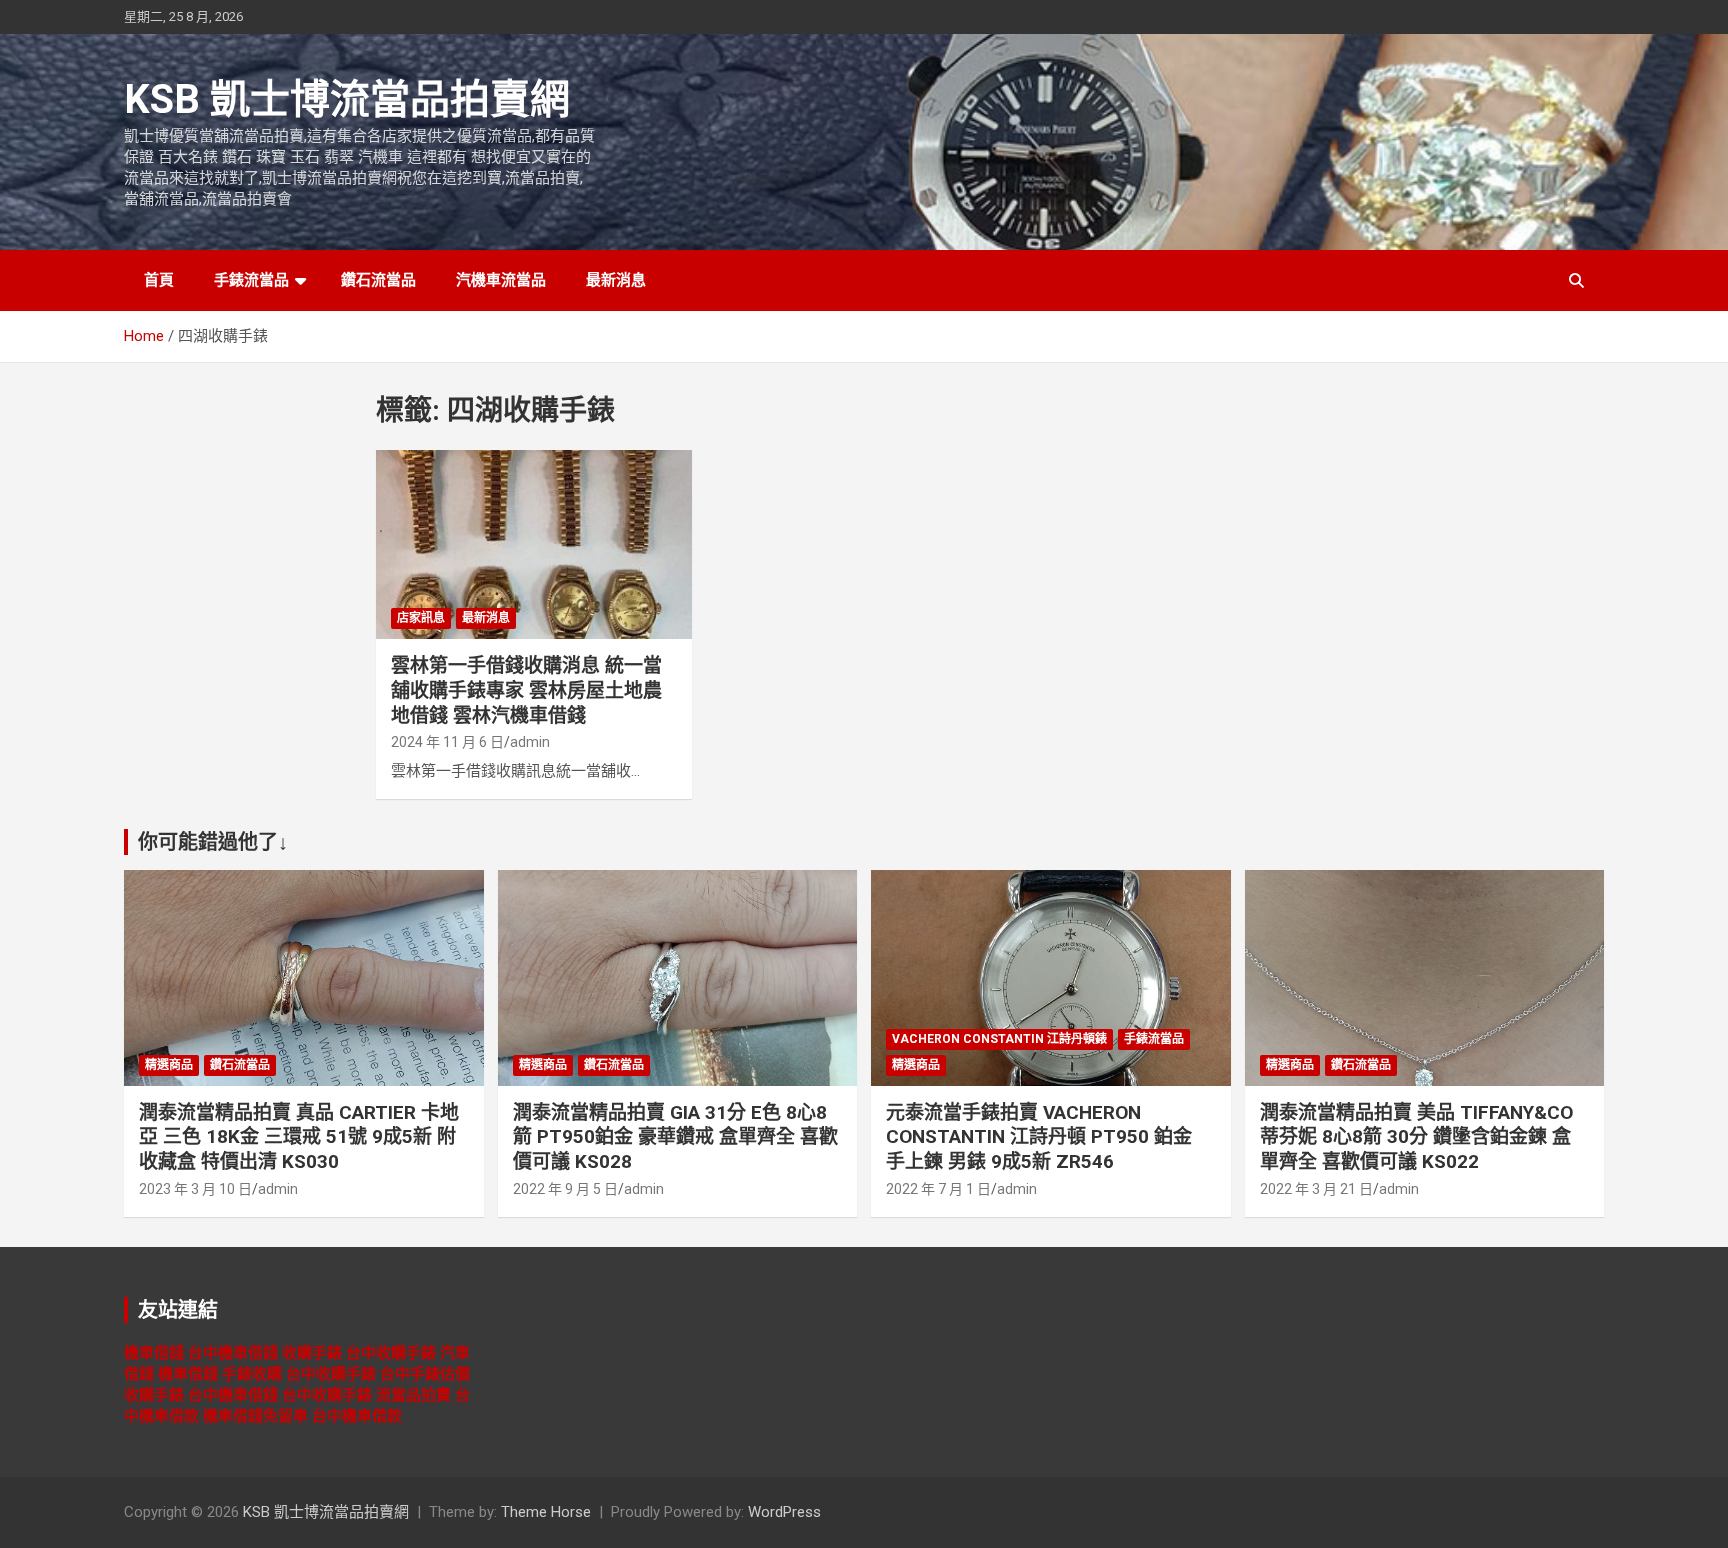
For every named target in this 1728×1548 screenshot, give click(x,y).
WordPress (784, 1512)
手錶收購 (252, 1374)
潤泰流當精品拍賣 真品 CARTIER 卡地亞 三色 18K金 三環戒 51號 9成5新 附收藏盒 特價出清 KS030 (299, 1137)
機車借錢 (154, 1353)
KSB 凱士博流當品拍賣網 (347, 99)
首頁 (159, 280)
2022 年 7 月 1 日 (938, 1189)
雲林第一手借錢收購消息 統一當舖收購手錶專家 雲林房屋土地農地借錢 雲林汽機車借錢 (526, 690)
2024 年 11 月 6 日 (447, 742)
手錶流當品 (251, 280)
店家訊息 (421, 618)
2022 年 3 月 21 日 (1316, 1189)
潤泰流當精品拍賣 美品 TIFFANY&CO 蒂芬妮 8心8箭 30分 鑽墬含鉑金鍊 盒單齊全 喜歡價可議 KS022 (1416, 1137)
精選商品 (169, 1065)
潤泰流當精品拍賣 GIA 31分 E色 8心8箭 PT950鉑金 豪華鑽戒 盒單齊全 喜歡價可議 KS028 (675, 1137)
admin (530, 742)
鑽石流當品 (378, 280)
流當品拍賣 (413, 1395)
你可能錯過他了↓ (213, 842)
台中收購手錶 (391, 1353)
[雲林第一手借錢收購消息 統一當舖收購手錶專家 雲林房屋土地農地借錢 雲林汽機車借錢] (534, 544)
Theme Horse (546, 1512)
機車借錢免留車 (255, 1416)
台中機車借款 (357, 1416)
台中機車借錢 (233, 1353)
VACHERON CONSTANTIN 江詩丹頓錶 (999, 1039)
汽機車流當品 (501, 280)
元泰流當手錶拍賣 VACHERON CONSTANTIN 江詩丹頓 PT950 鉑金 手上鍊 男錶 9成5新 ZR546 (1039, 1137)
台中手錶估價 (425, 1374)
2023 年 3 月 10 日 (195, 1189)
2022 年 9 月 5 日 (565, 1189)
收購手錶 (312, 1353)
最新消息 (616, 280)
